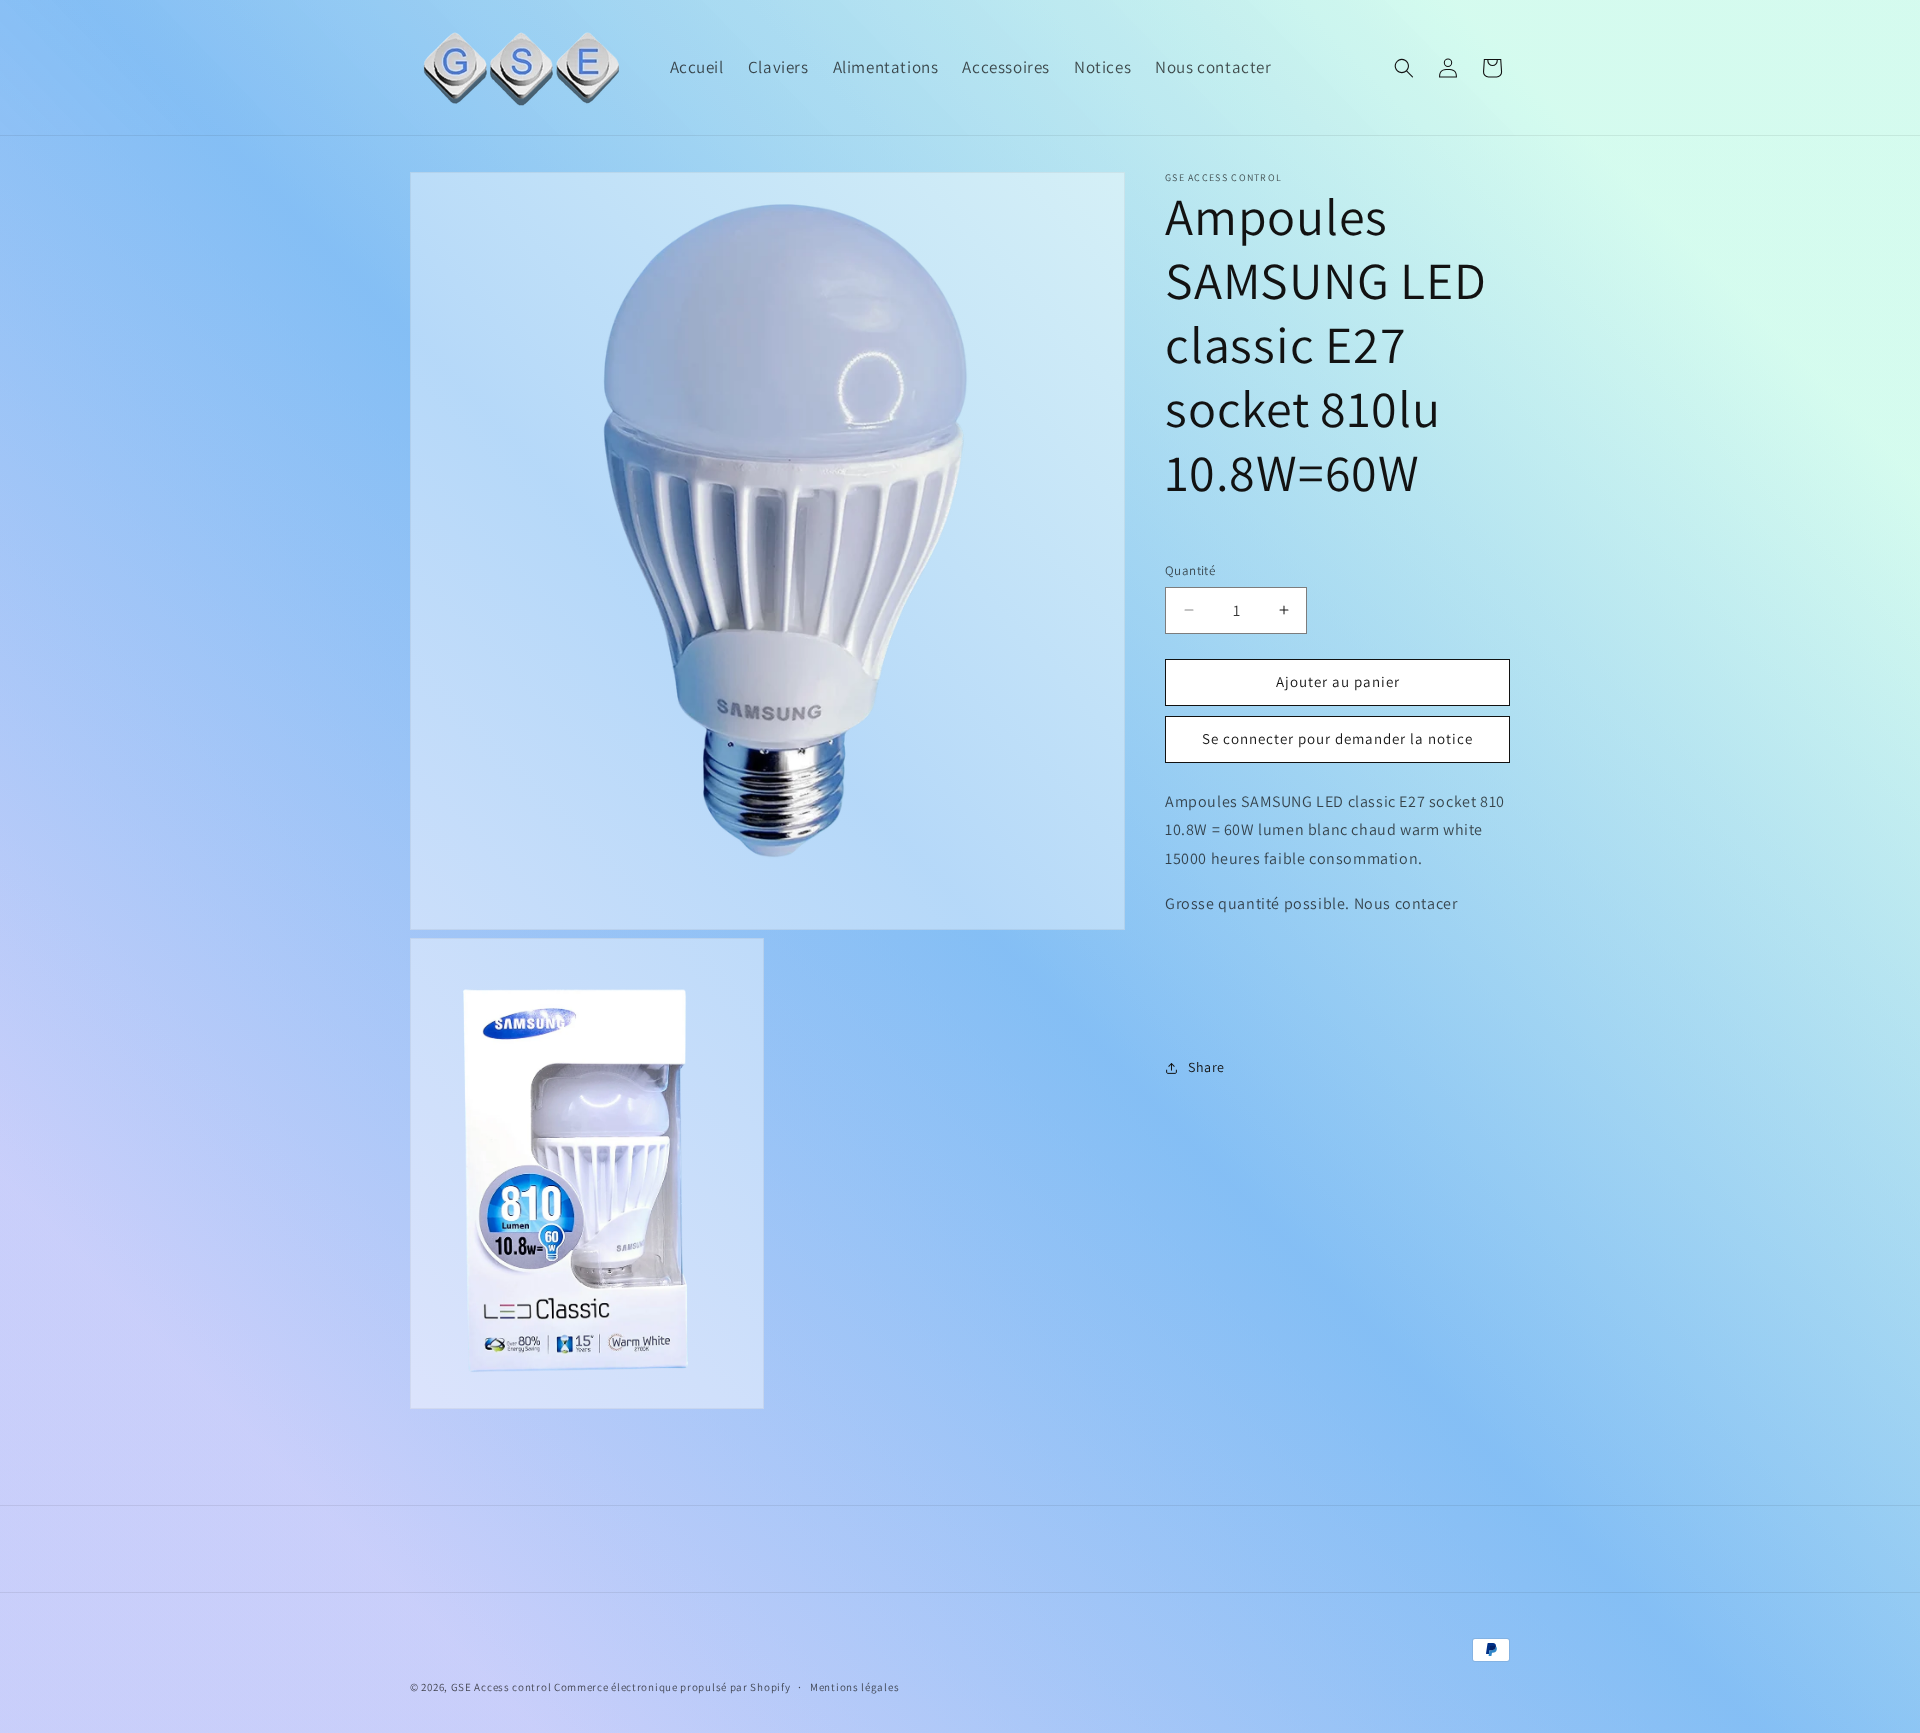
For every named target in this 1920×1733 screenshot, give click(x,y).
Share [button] (1206, 1067)
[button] (1404, 68)
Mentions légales (854, 1687)
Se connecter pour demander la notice (1337, 738)
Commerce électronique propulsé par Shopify (672, 1687)
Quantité (1190, 570)
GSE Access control (501, 1687)
